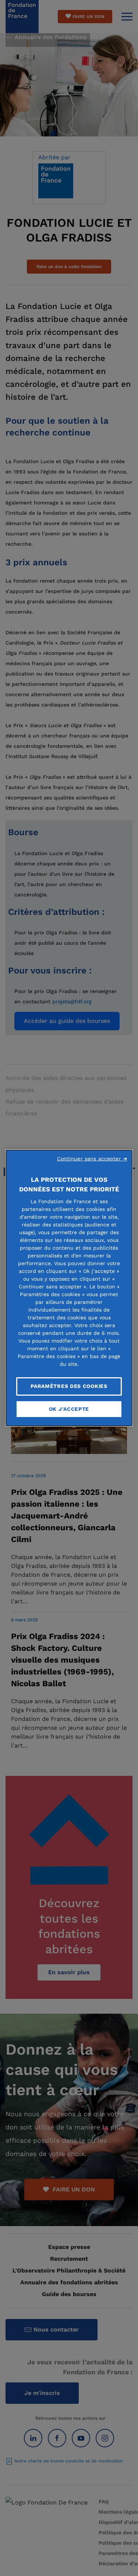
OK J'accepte (69, 1409)
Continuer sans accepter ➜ (92, 1159)
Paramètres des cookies (69, 1386)
